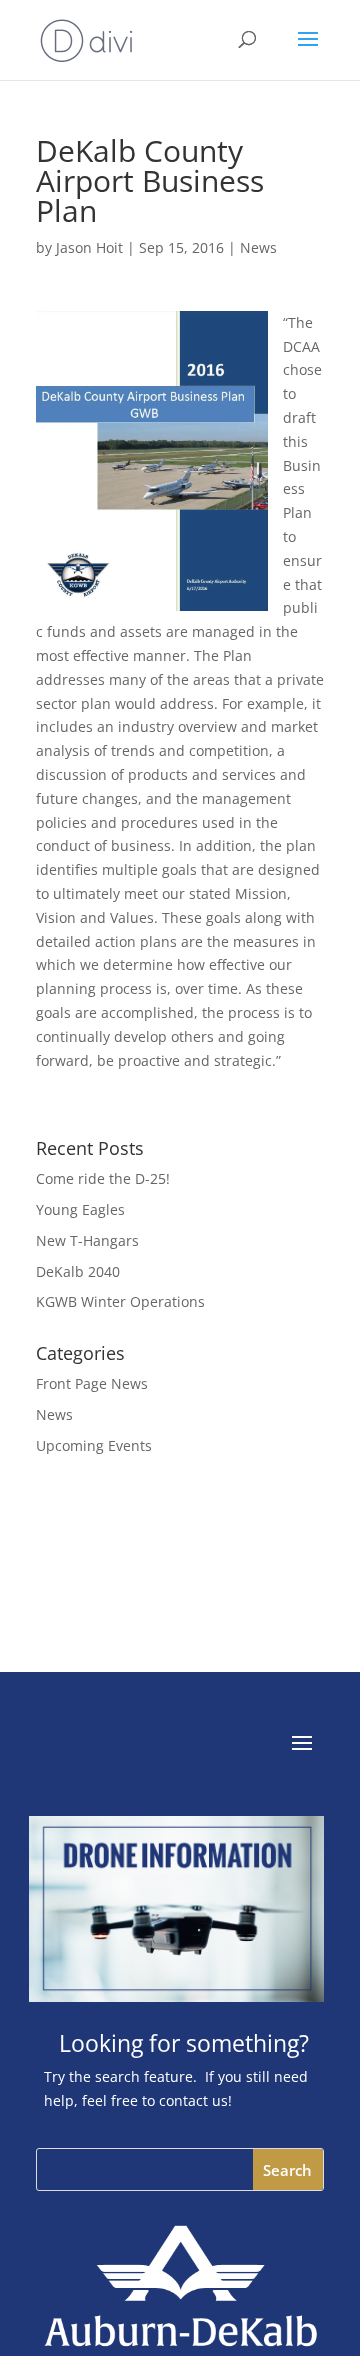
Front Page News (92, 1383)
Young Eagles (80, 1209)
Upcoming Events (94, 1445)
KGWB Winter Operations (120, 1301)
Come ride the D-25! (103, 1178)
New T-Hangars (87, 1240)
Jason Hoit (89, 247)
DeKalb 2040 (78, 1271)
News (258, 247)
